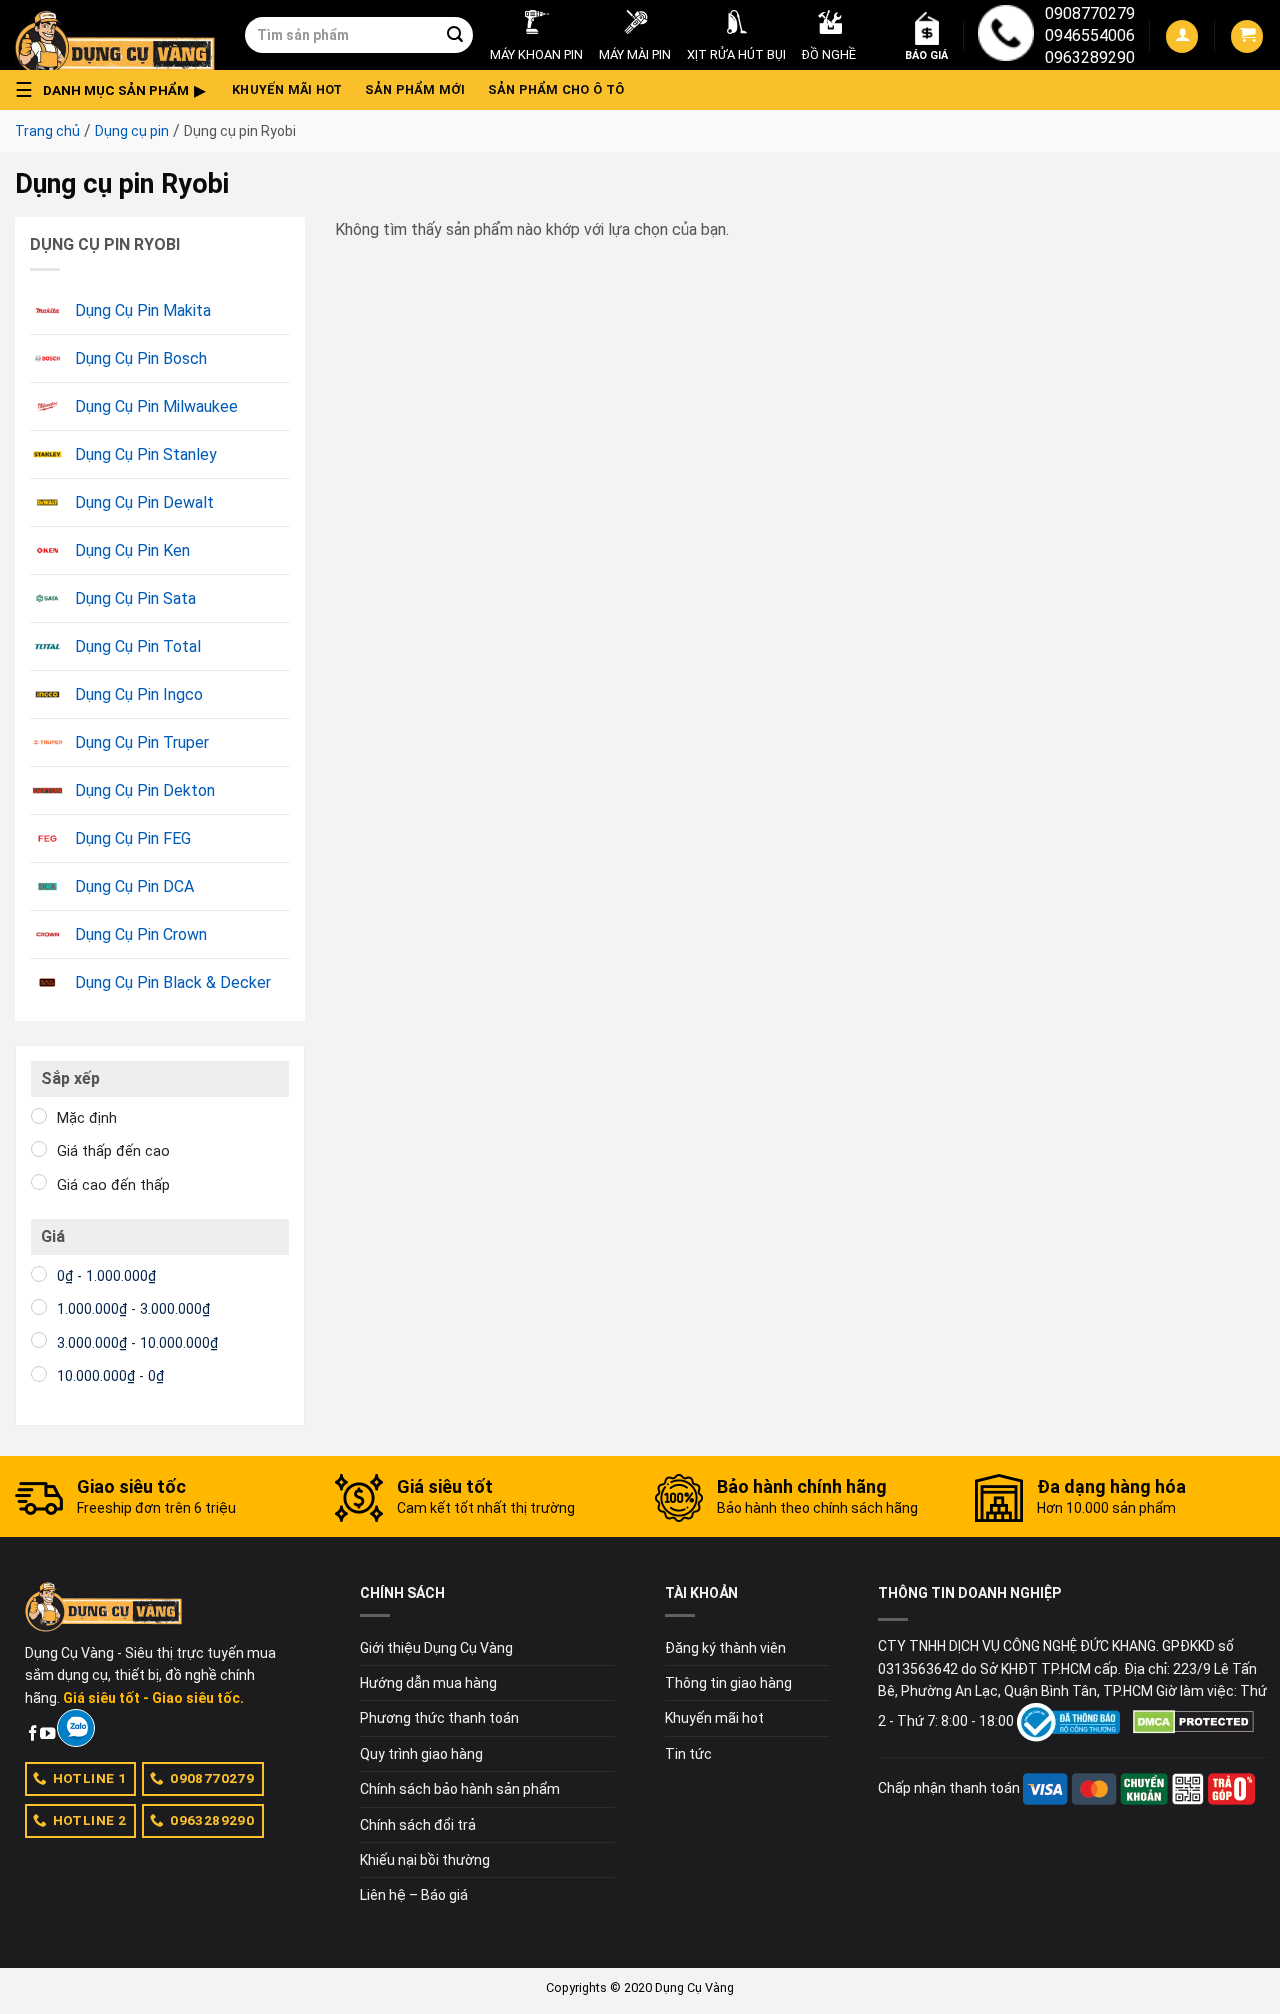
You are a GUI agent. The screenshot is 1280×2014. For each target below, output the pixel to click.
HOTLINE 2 (90, 1820)
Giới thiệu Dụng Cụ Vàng (436, 1648)
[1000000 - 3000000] (39, 1307)
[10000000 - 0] (39, 1374)
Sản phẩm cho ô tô (556, 89)
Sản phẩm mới (415, 89)
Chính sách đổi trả (418, 1825)
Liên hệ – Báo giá (414, 1895)
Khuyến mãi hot (287, 89)
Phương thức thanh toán (439, 1718)
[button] (116, 90)
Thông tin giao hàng (728, 1683)
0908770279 (1090, 13)
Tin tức (688, 1754)
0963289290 (1090, 57)
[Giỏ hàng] (1247, 36)
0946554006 (1090, 35)
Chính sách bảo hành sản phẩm (460, 1789)
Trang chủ (47, 131)
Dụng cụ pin (132, 131)
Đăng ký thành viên (725, 1648)
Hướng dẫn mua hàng (428, 1683)
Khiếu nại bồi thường (425, 1860)
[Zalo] (75, 1728)
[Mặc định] (39, 1116)
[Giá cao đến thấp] (39, 1182)
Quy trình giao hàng (421, 1754)
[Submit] (455, 35)
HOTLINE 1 (90, 1778)
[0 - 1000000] (39, 1274)
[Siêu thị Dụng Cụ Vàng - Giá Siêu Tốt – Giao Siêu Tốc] (115, 35)
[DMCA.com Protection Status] (1193, 1721)
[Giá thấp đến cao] (39, 1149)
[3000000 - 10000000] (39, 1340)
